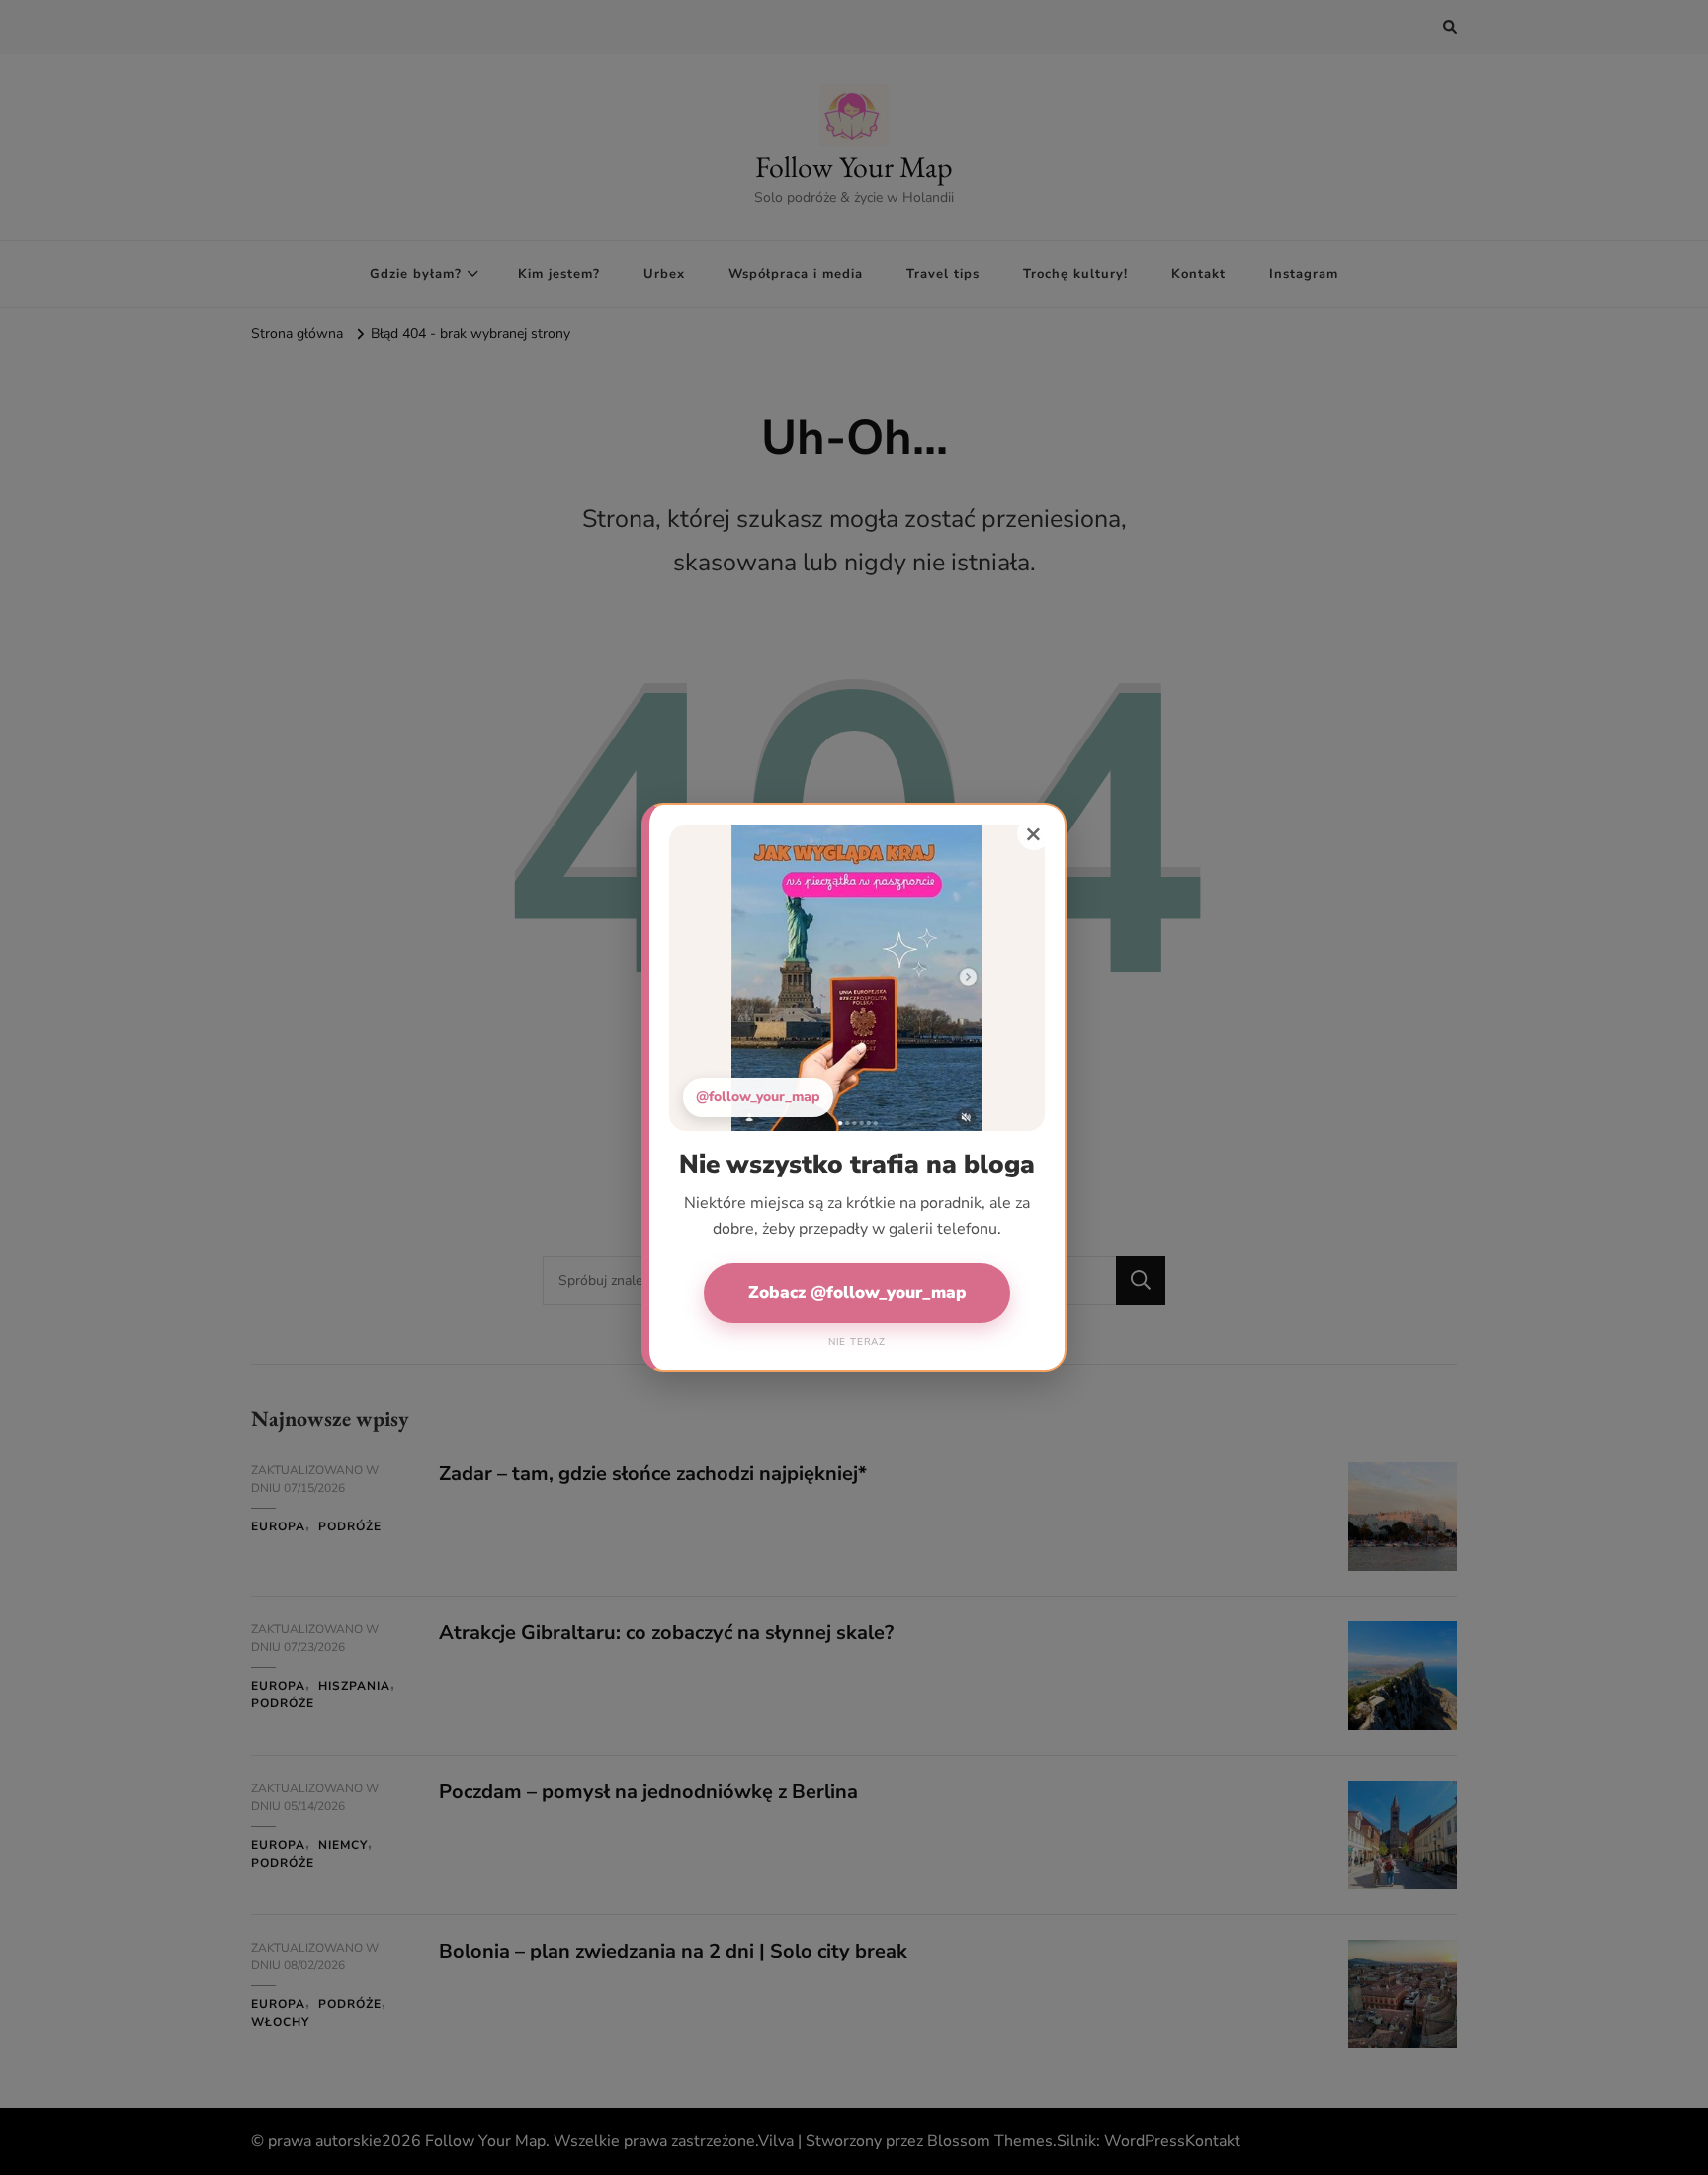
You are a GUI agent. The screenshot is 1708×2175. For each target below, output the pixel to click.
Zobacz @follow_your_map (857, 1293)
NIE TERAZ (857, 1342)
